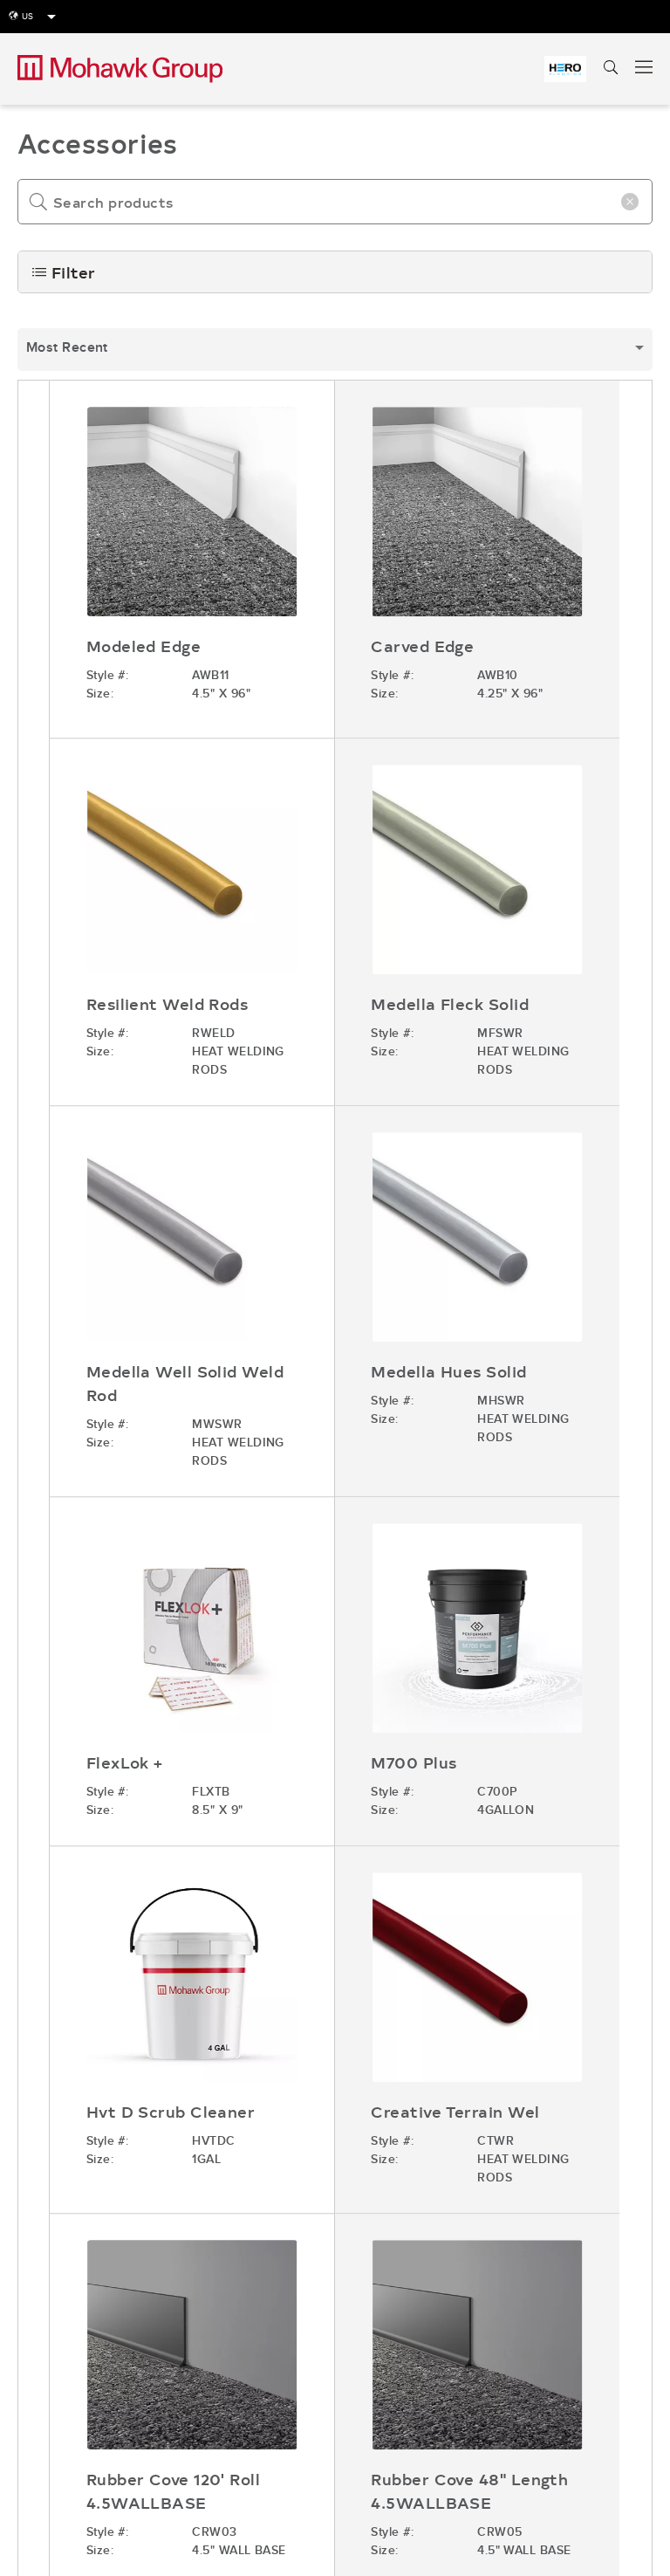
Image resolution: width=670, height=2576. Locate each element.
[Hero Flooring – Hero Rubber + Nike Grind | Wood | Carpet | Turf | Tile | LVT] (565, 69)
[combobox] (335, 350)
